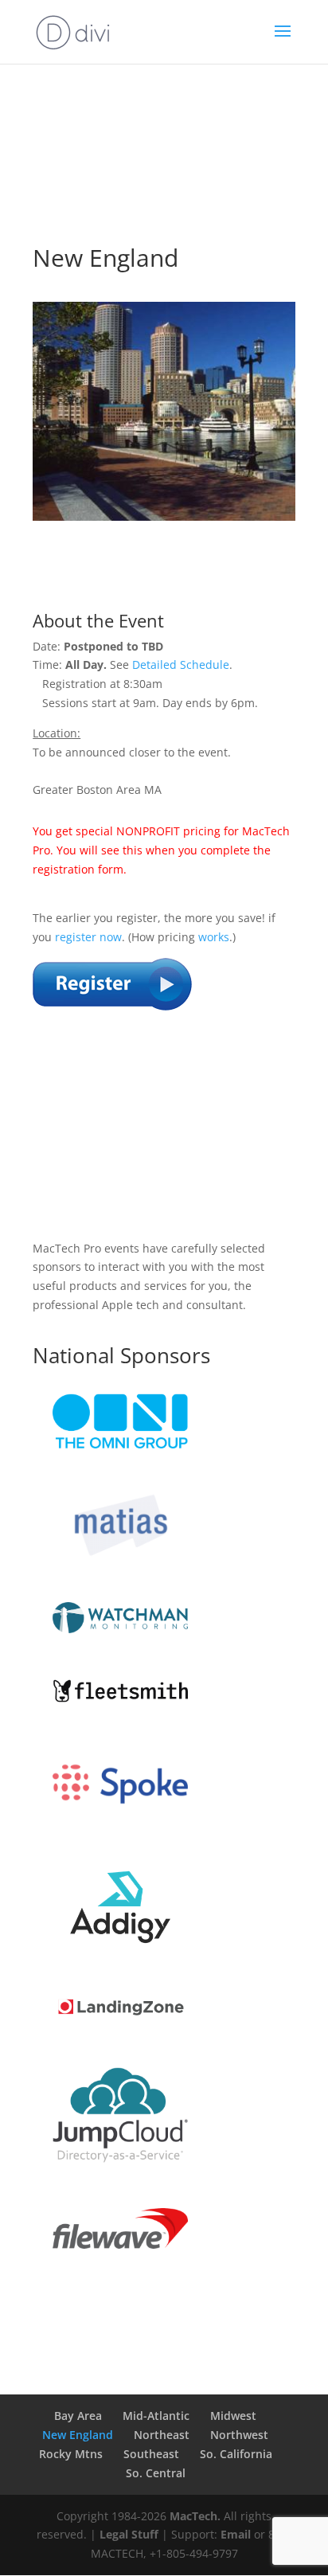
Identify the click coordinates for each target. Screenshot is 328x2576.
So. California (236, 2454)
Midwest (233, 2416)
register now (88, 937)
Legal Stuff (129, 2534)
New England (78, 2435)
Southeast (151, 2454)
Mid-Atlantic (156, 2416)
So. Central (156, 2473)
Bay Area (78, 2416)
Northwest (239, 2435)
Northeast (162, 2435)
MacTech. (195, 2516)
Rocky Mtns (71, 2454)
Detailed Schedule (181, 665)
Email (236, 2534)
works (214, 937)
